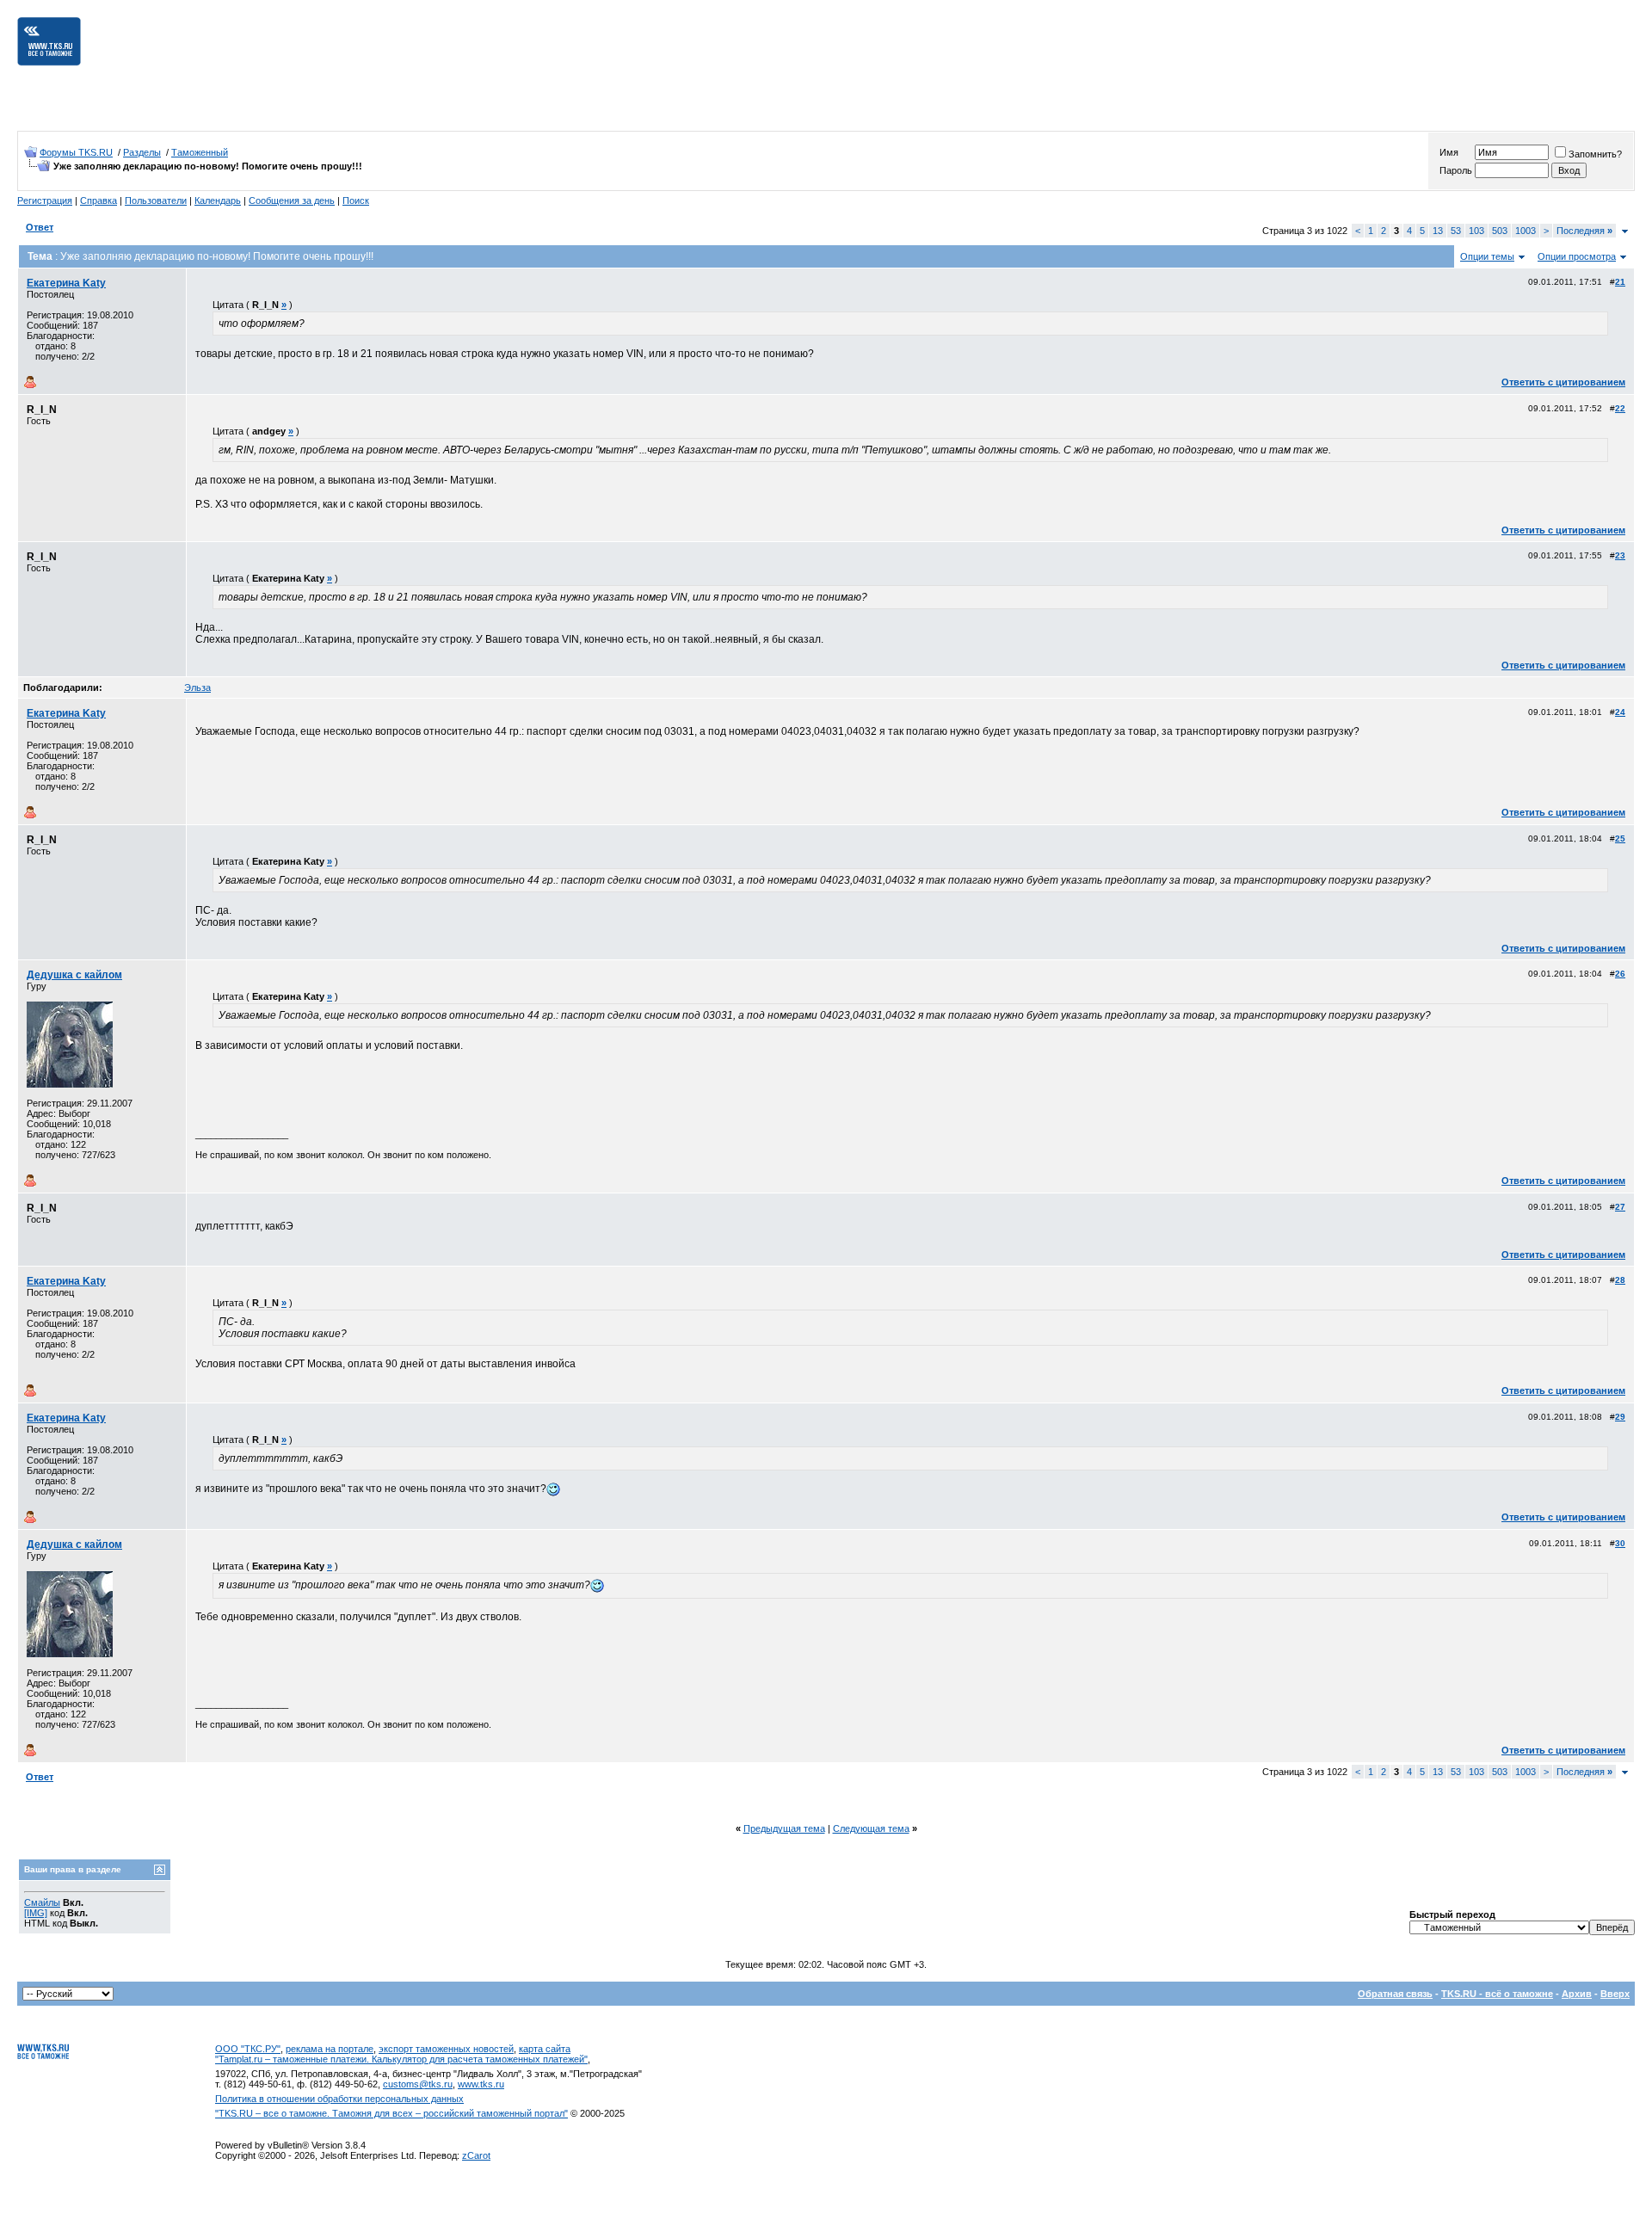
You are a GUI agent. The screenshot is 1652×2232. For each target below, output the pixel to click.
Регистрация (45, 200)
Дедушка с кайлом (74, 975)
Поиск (356, 200)
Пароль (1456, 170)
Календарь (218, 200)
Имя (1449, 152)
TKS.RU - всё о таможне (1497, 1994)
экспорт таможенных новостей (446, 2049)
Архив (1577, 1994)
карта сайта (545, 2049)
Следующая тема (871, 1828)
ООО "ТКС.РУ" (248, 2049)
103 (1476, 231)
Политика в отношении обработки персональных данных (339, 2099)
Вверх (1615, 1994)
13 (1438, 231)
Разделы (142, 152)
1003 (1526, 231)
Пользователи (156, 200)
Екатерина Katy (66, 283)
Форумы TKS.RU (76, 152)
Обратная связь (1395, 1994)
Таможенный (200, 152)
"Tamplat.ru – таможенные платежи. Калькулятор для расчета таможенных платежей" (401, 2059)
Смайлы (42, 1902)
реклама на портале (330, 2049)
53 (1456, 231)
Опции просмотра (1577, 256)
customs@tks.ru (418, 2084)
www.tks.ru (481, 2084)
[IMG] (36, 1913)
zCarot (476, 2155)
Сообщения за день (292, 200)
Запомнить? (1595, 154)
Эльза (197, 687)
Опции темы (1487, 256)
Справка (99, 200)
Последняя (1584, 231)
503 (1500, 231)
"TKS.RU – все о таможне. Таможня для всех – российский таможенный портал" (391, 2113)
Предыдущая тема (784, 1828)
